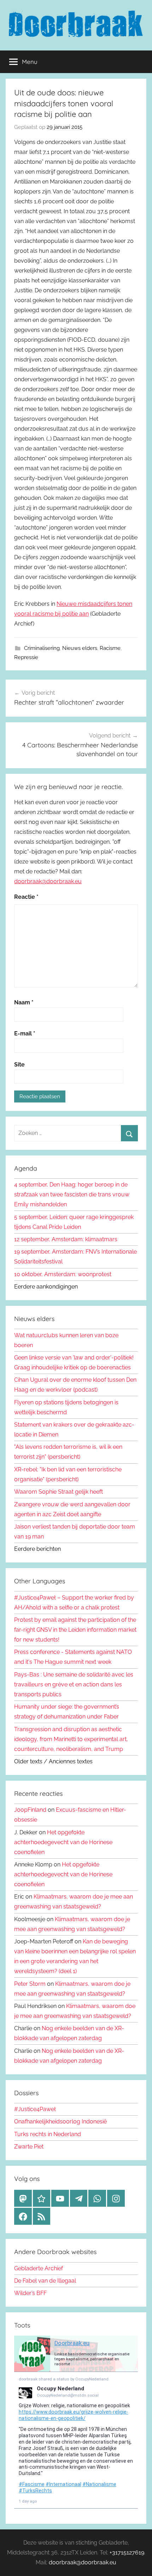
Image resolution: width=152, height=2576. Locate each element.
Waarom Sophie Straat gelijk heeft (59, 1492)
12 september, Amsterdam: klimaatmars (66, 1239)
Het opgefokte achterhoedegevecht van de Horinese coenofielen (63, 1842)
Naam (24, 1002)
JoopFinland (30, 1810)
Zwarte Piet (29, 2147)
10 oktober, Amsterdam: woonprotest (63, 1274)
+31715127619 (127, 2553)
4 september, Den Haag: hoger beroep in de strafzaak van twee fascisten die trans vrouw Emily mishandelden (72, 1194)
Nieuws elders (80, 648)
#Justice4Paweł (35, 2109)
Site (19, 1065)
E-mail (25, 1033)
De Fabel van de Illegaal (45, 2281)
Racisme (110, 648)
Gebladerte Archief (39, 2268)
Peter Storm (30, 1984)
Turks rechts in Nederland (48, 2134)
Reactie (26, 897)
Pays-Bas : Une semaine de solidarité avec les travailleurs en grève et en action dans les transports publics (74, 1684)
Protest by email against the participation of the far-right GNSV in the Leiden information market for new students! (75, 1630)
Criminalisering (42, 648)
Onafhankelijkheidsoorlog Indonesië (60, 2121)
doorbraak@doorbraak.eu (48, 881)
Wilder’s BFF (30, 2293)
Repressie (26, 657)
